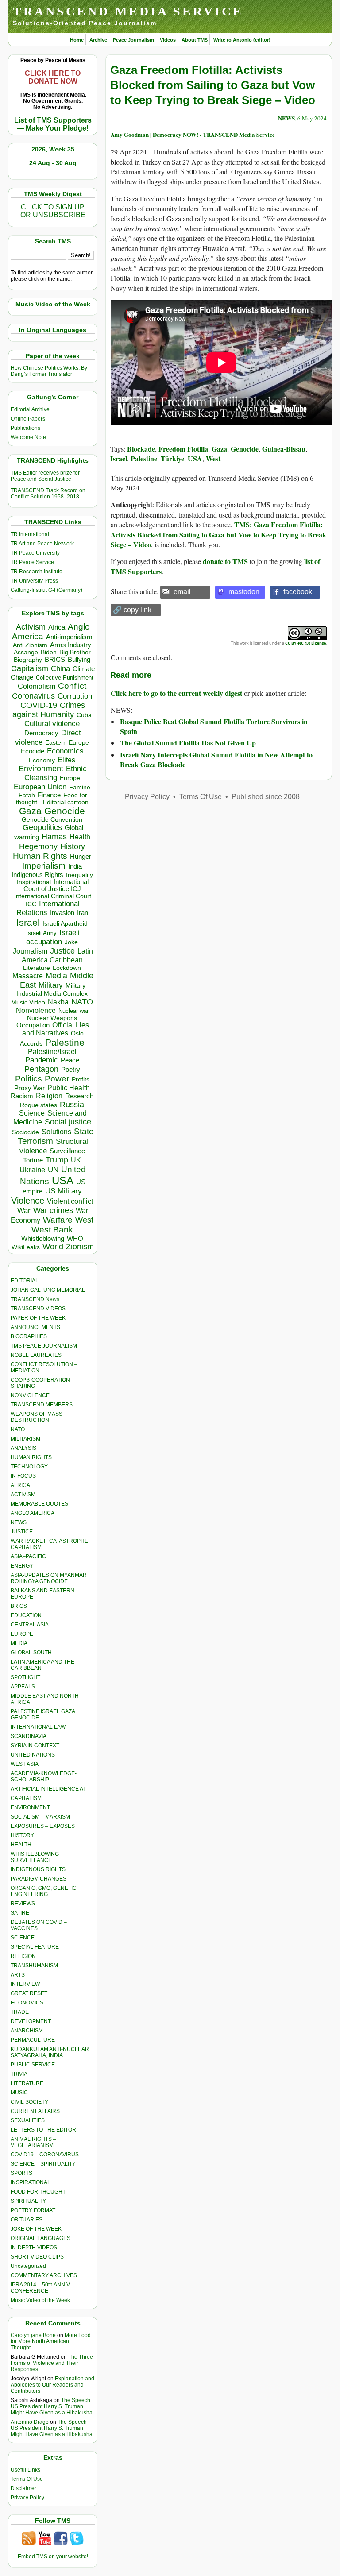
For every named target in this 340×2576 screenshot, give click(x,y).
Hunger (81, 857)
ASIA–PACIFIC (28, 1556)
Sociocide (25, 1132)
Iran (83, 913)
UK (76, 1160)
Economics (65, 751)
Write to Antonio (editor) (242, 40)
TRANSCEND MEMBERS (42, 1405)
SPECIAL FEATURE (35, 1947)
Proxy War (29, 1088)
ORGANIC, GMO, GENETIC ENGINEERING (44, 1891)
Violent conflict (70, 1201)
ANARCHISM (27, 2031)
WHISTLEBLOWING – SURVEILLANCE (37, 1857)
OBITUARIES (27, 2220)
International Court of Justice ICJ (56, 885)
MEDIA (19, 1643)
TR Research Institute (37, 572)
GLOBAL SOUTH (31, 1653)
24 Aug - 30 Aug (53, 163)
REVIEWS (23, 1904)
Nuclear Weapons (52, 1018)
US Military (64, 1191)
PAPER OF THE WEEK (38, 1318)
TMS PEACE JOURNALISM (44, 1346)
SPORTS (21, 2173)
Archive (98, 40)
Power (57, 1079)
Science (32, 1113)
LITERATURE (27, 2083)
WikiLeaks (26, 1247)
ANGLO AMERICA (33, 1513)
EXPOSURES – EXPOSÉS (43, 1826)
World (53, 1247)
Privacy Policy (27, 2498)
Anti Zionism (30, 645)
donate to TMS (225, 561)
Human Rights (40, 856)
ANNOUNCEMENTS (35, 1327)
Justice (62, 951)
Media (56, 976)
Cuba (84, 715)
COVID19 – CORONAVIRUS (45, 2155)
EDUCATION (26, 1615)
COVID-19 (39, 705)
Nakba (58, 1002)
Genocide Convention (52, 820)
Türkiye (172, 458)
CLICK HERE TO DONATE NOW (53, 77)
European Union (40, 787)
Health (80, 837)
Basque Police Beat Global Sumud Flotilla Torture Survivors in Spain (214, 726)
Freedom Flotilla (183, 449)
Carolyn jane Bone (33, 2335)
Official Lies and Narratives (56, 1029)
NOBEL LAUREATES (36, 1355)
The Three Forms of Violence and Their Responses (52, 2363)
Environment (41, 769)
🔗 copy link (132, 610)
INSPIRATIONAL (31, 2182)
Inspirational (34, 882)
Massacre (28, 976)
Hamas (54, 837)
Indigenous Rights (37, 875)
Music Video (28, 1002)
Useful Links (25, 2470)
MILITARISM (25, 1439)
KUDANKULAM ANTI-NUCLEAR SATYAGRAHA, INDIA (50, 2052)
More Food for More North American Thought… (51, 2341)
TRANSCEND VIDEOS (38, 1309)
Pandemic (42, 1060)
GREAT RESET (29, 1993)
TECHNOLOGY (29, 1467)
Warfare (58, 1220)
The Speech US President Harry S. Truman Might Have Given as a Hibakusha (52, 2406)
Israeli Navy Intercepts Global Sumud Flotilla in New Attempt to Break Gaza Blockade (216, 759)
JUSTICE (22, 1532)
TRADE (20, 2012)
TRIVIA (19, 2074)
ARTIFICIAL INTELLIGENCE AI (48, 1789)
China (60, 669)
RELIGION (23, 1956)
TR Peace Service (32, 562)
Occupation (33, 1025)
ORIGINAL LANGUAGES (41, 2238)
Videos (168, 40)
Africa (57, 627)
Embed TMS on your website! (53, 2557)
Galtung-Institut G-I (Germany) (46, 590)
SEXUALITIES (28, 2120)
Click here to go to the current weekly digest (176, 693)
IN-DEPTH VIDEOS (34, 2248)
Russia (72, 1105)
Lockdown (67, 968)
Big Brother (75, 652)
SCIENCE (23, 1938)
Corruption (75, 696)
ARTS (18, 1975)
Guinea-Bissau (284, 449)
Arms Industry (71, 645)
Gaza (30, 811)
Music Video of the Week (40, 2300)
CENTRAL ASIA (30, 1625)
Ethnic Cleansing (56, 773)
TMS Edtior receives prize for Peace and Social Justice (45, 476)
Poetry (71, 1070)
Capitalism (30, 668)
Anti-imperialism (69, 637)
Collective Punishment (65, 678)
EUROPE (22, 1634)
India (75, 866)
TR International (30, 534)
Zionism (80, 1247)
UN (53, 1170)
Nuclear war (73, 1011)
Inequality (79, 875)
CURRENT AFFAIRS (35, 2111)
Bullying (79, 660)
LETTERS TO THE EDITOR (43, 2130)
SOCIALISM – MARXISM (40, 1817)
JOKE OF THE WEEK (36, 2229)
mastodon (244, 592)
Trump (57, 1160)
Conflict (72, 686)
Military (51, 985)
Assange (26, 652)
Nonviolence (36, 1010)
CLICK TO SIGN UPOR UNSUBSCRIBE (53, 211)
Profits (81, 1079)
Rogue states (39, 1105)
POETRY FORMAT (33, 2210)
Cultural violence (52, 724)
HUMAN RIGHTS (31, 1457)
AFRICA (20, 1485)
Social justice (68, 1122)
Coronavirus (33, 696)
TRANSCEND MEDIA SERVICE (128, 11)
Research (79, 1096)
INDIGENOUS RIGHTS (38, 1869)
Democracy (41, 733)
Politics (29, 1079)
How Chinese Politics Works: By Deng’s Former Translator (49, 371)
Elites (66, 760)
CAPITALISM (26, 1798)
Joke (71, 942)
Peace (70, 1060)
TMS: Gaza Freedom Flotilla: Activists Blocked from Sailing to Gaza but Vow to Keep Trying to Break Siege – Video (218, 534)
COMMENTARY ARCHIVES (44, 2275)
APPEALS (23, 1687)
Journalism (30, 951)
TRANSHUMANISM (34, 1966)
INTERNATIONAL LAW (38, 1727)
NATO (82, 1002)
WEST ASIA (25, 1764)
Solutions (56, 1132)
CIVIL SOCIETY (29, 2102)
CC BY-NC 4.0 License (305, 643)
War (24, 1211)
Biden (49, 652)
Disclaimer (23, 2488)
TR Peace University (35, 553)
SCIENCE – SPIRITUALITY (43, 2164)
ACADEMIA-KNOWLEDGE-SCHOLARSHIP (44, 1777)
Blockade (141, 449)
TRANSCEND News (35, 1299)
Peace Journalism (133, 40)
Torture (33, 1160)
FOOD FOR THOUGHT (38, 2192)
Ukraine (32, 1170)
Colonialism (37, 686)
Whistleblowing (43, 1238)
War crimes (53, 1210)
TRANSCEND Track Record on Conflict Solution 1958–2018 (48, 494)
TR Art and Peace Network (42, 544)
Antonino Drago (30, 2422)
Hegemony (38, 846)
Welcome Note (28, 437)
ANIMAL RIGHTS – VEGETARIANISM (33, 2142)
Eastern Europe (67, 743)
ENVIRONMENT (30, 1807)
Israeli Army (41, 933)
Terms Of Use (27, 2479)
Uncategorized (28, 2266)
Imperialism (44, 866)
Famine (80, 787)
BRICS (55, 659)
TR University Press (34, 581)
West (84, 1220)
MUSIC (19, 2093)
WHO (75, 1238)
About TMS (195, 40)
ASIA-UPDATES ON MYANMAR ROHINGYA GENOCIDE (49, 1578)
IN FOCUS (23, 1476)
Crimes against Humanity (49, 710)
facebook (298, 592)
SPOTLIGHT (25, 1677)
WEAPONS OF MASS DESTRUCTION (37, 1417)
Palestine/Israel (52, 1052)
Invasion (62, 913)
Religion (49, 1096)
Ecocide (33, 751)
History (73, 846)
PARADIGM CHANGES (39, 1879)
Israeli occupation (53, 937)
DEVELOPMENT (31, 2021)
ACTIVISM (23, 1495)
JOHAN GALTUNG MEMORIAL (48, 1290)
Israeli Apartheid (65, 923)
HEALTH (21, 1845)
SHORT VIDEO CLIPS (37, 2257)
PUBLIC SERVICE (33, 2065)
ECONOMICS (27, 2003)
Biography (28, 660)
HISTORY (22, 1835)
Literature (37, 968)
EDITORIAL (25, 1281)
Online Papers (28, 419)
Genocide (65, 811)
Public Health (69, 1088)
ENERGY (22, 1566)
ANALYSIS (23, 1448)
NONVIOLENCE (30, 1395)
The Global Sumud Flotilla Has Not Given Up (188, 743)
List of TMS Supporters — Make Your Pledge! (53, 124)
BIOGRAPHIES (29, 1336)
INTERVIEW (25, 1984)
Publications (25, 428)
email (182, 592)
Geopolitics (42, 827)
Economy (42, 760)
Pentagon (41, 1069)
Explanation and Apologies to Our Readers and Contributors (52, 2385)
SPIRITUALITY (28, 2201)
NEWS (19, 1522)
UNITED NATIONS (33, 1755)
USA (63, 1180)
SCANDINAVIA (29, 1736)
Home (77, 40)
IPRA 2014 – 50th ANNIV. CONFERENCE (41, 2288)
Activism (31, 627)
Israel (28, 922)
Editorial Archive (30, 409)
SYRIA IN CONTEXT (35, 1746)
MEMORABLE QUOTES (39, 1504)
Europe (70, 778)
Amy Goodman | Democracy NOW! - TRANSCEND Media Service (193, 134)
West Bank (52, 1230)
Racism (22, 1096)
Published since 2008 (266, 797)
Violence (28, 1201)
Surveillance (67, 1151)
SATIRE (20, 1913)
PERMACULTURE (33, 2040)
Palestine (65, 1042)
